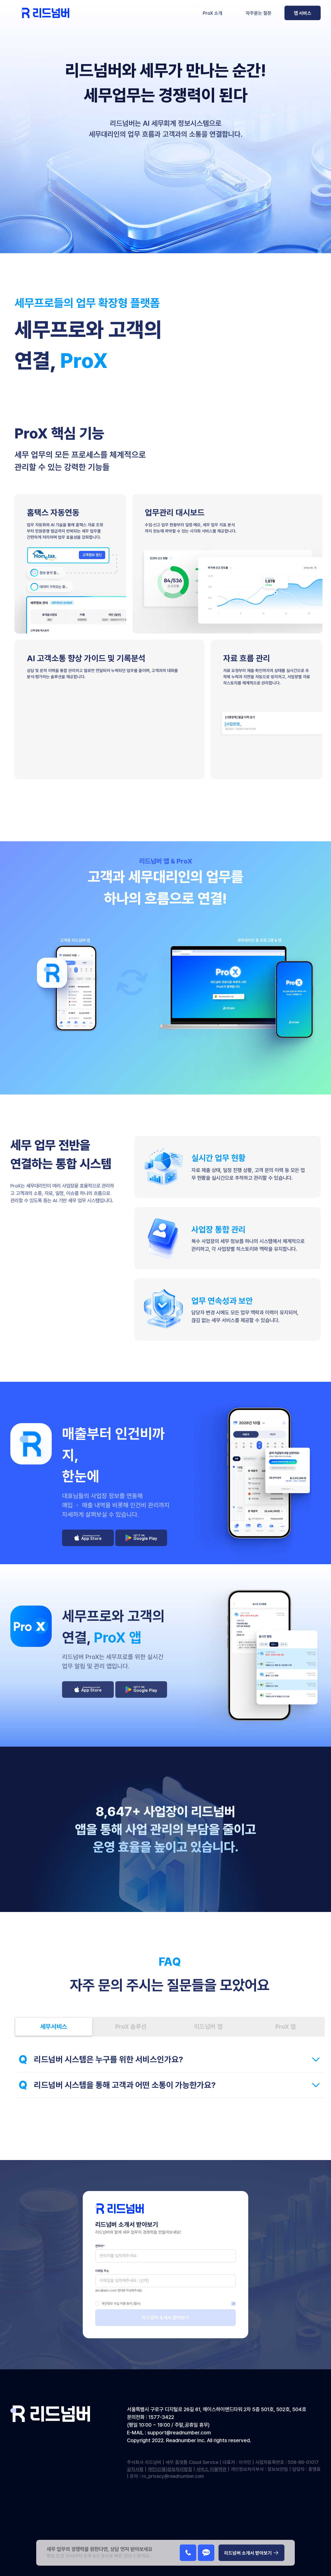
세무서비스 (54, 2027)
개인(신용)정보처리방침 (170, 2469)
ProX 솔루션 (131, 2027)
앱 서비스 (303, 13)
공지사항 (135, 2469)
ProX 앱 (286, 2027)
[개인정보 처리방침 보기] (234, 2304)
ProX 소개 (213, 13)
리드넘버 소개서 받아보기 (165, 2317)
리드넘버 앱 (208, 2027)
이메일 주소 (102, 2271)
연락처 (100, 2246)
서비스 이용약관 (211, 2469)
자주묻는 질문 (259, 13)
